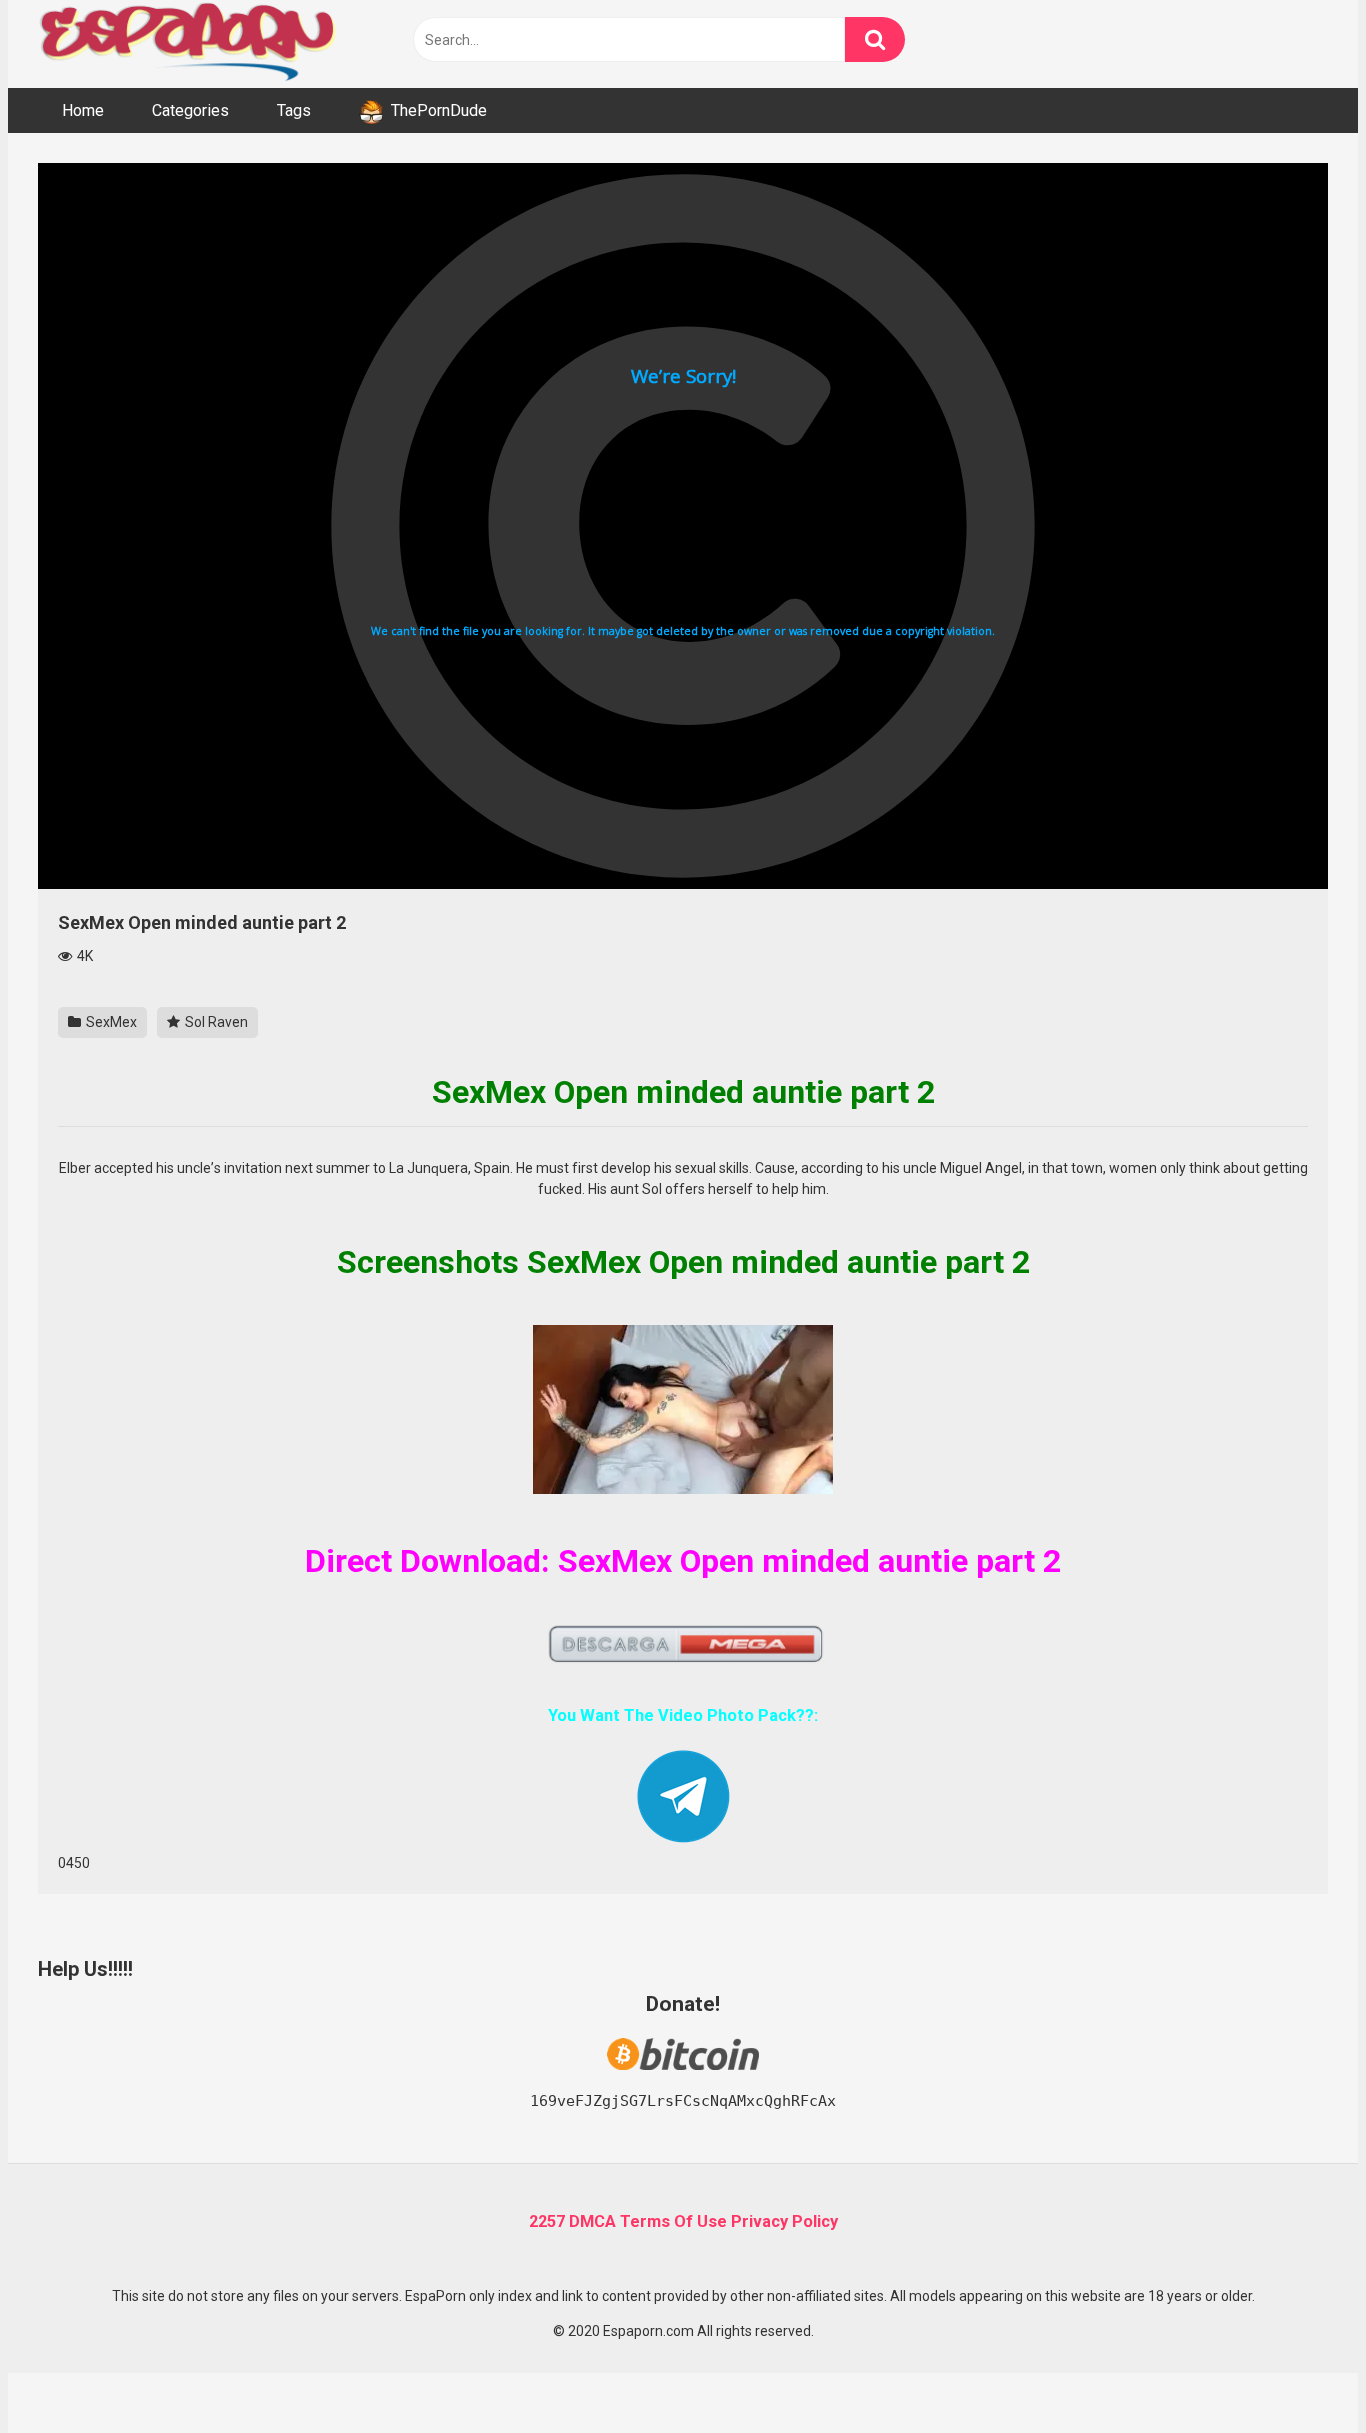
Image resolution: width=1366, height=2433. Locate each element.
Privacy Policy (784, 2221)
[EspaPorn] (188, 44)
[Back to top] (1299, 2372)
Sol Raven (215, 1022)
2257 (547, 2221)
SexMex (110, 1022)
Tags (294, 110)
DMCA (592, 2221)
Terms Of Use (673, 2221)
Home (83, 110)
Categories (190, 110)
